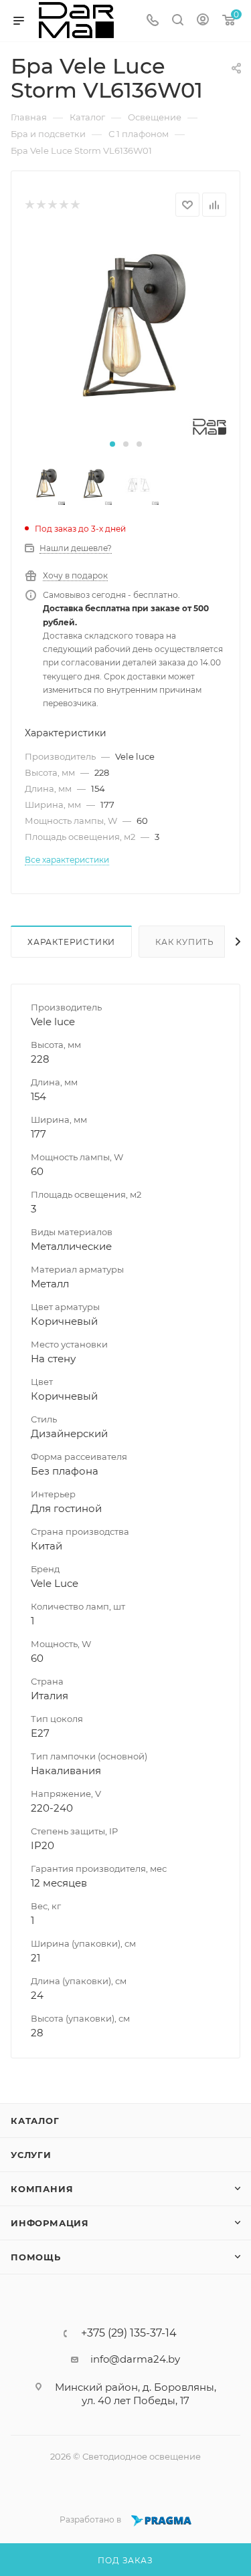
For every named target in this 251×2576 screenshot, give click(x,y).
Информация (50, 2223)
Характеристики (71, 942)
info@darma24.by (135, 2359)
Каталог (35, 2121)
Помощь (36, 2257)
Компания (42, 2189)
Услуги (31, 2155)
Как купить (185, 942)
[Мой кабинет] (203, 21)
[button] (112, 444)
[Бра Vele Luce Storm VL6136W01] (125, 334)
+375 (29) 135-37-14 (129, 2333)
